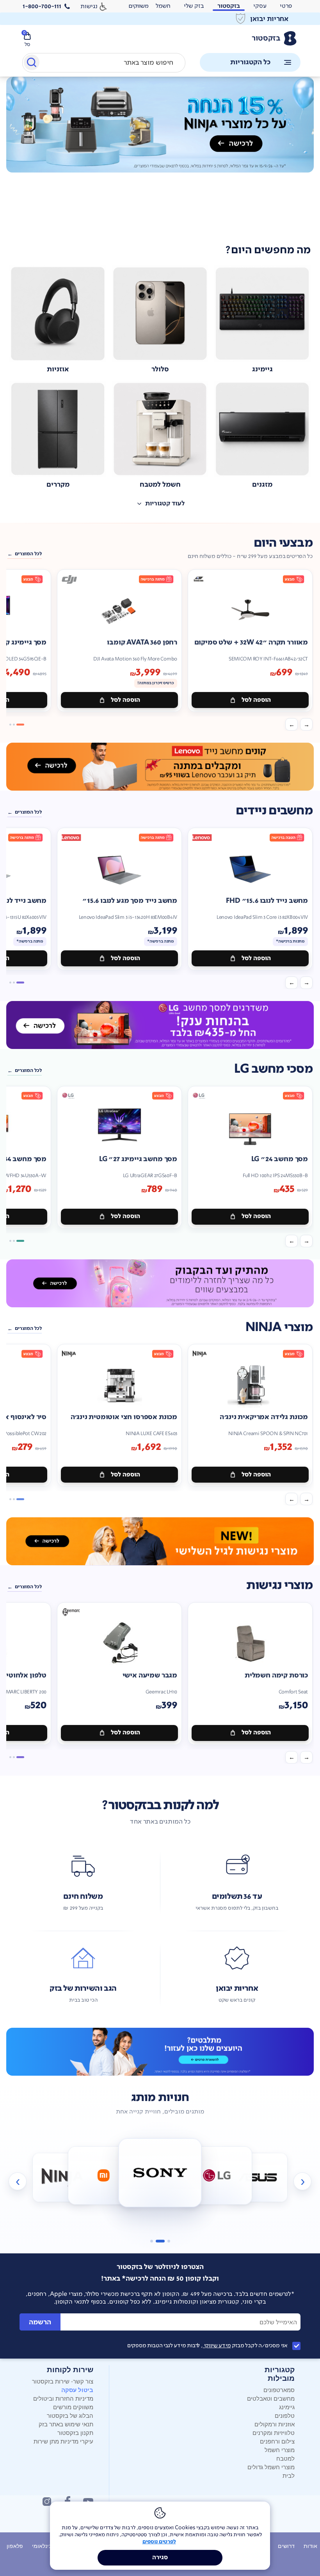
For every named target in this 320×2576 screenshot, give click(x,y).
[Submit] (31, 64)
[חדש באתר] (160, 125)
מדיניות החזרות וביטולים (63, 2398)
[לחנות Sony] (160, 2173)
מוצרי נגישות (279, 1585)
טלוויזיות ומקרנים (274, 2432)
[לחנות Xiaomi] (103, 2175)
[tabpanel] (160, 155)
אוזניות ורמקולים (275, 2424)
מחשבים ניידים (274, 811)
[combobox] (104, 63)
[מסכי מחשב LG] (160, 1025)
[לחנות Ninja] (62, 2177)
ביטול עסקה (77, 2390)
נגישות (89, 6)
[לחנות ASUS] (258, 2177)
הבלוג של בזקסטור (70, 2415)
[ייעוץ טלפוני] (160, 2052)
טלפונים (285, 2415)
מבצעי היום (283, 543)
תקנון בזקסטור (75, 2432)
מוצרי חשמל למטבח (280, 2454)
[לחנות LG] (217, 2175)
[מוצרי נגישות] (160, 1541)
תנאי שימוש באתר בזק (66, 2424)
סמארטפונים (279, 2390)
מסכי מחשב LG (273, 1069)
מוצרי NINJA (279, 1327)
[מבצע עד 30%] (160, 767)
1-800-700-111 (42, 6)
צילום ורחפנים (277, 2441)
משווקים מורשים (73, 2407)
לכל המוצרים (28, 554)
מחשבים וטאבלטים (271, 2398)
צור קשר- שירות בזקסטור (63, 2381)
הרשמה (40, 2322)
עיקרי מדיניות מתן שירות (63, 2441)
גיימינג (287, 2407)
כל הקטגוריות (250, 62)
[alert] (160, 19)
